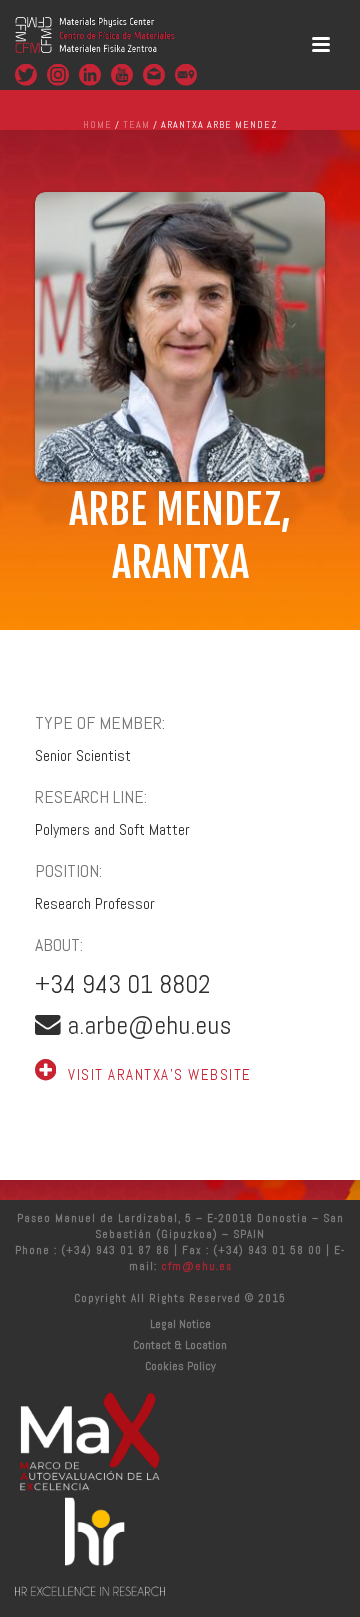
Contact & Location (180, 1345)
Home (97, 124)
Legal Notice (180, 1324)
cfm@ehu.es (194, 1266)
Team (136, 124)
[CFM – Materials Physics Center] (95, 45)
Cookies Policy (180, 1366)
